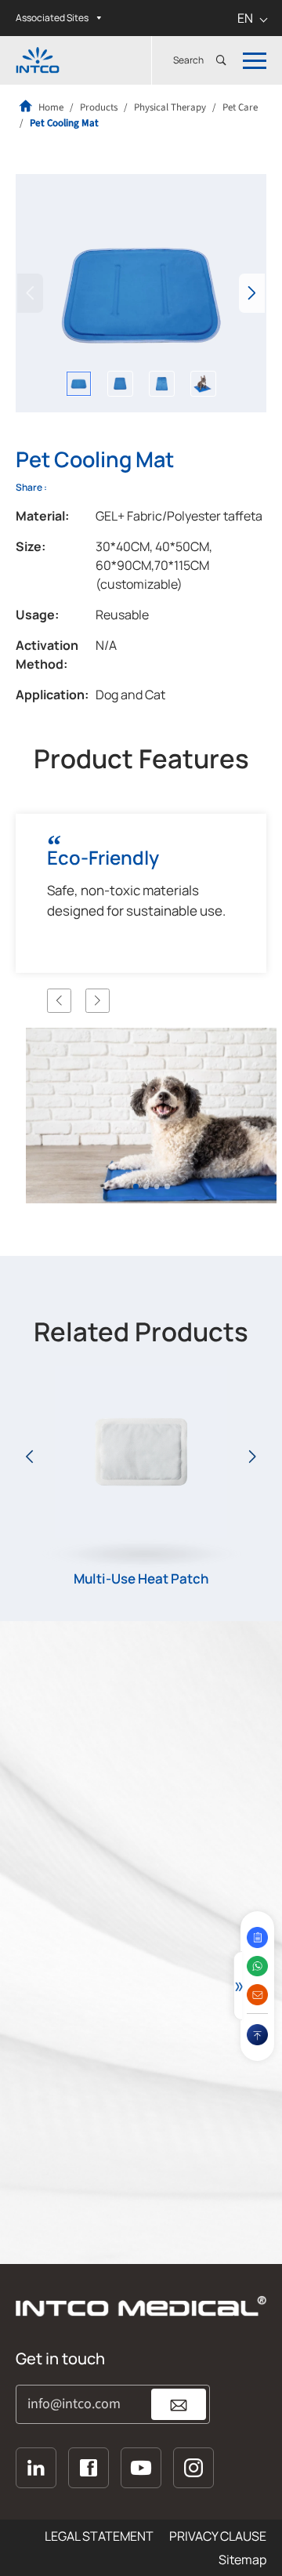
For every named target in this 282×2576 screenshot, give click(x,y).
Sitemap (242, 2560)
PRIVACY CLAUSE (218, 2536)
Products (99, 107)
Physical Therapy (170, 107)
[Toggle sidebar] (238, 1986)
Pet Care (240, 107)
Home (50, 107)
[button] (252, 293)
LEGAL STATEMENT (99, 2536)
